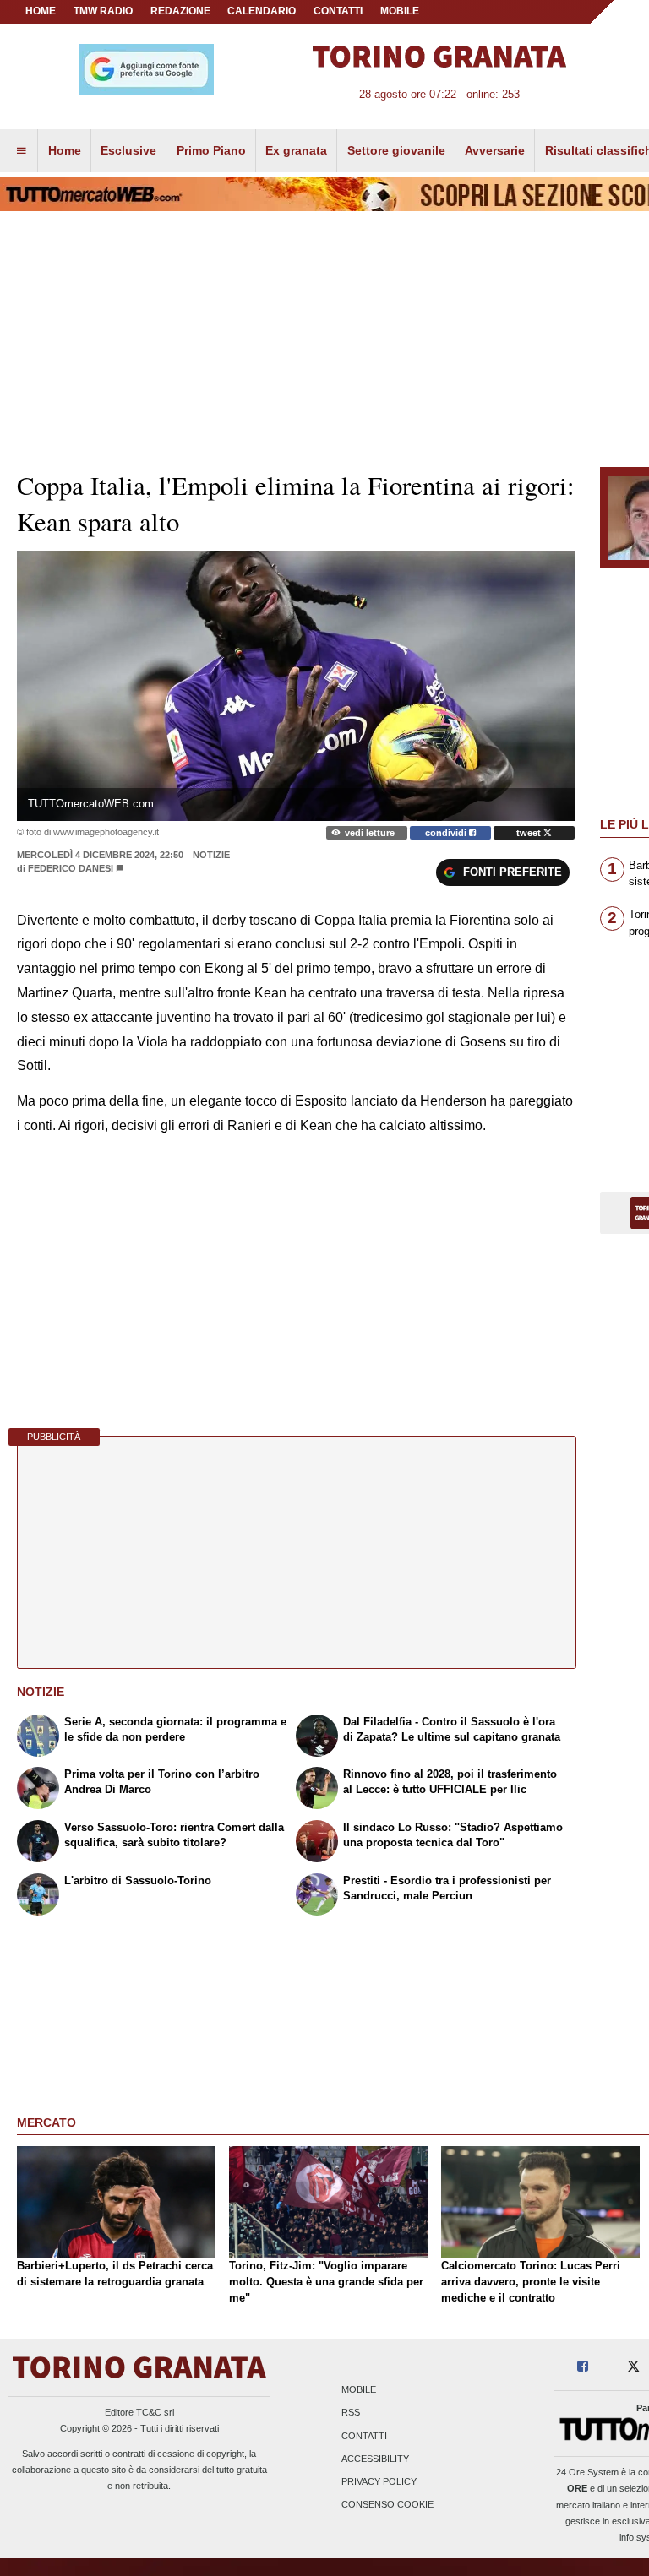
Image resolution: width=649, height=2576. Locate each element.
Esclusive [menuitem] (128, 150)
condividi (447, 833)
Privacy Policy (379, 2481)
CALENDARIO (262, 11)
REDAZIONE (180, 11)
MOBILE (400, 11)
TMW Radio (103, 11)
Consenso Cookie (387, 2505)
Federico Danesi (71, 868)
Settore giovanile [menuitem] (396, 150)
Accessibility (375, 2459)
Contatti (364, 2436)
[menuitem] (21, 151)
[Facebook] (583, 2367)
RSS (351, 2413)
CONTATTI (338, 11)
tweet (530, 833)
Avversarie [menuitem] (495, 150)
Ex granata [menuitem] (296, 150)
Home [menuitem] (65, 150)
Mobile (359, 2390)
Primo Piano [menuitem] (211, 150)
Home (41, 11)
